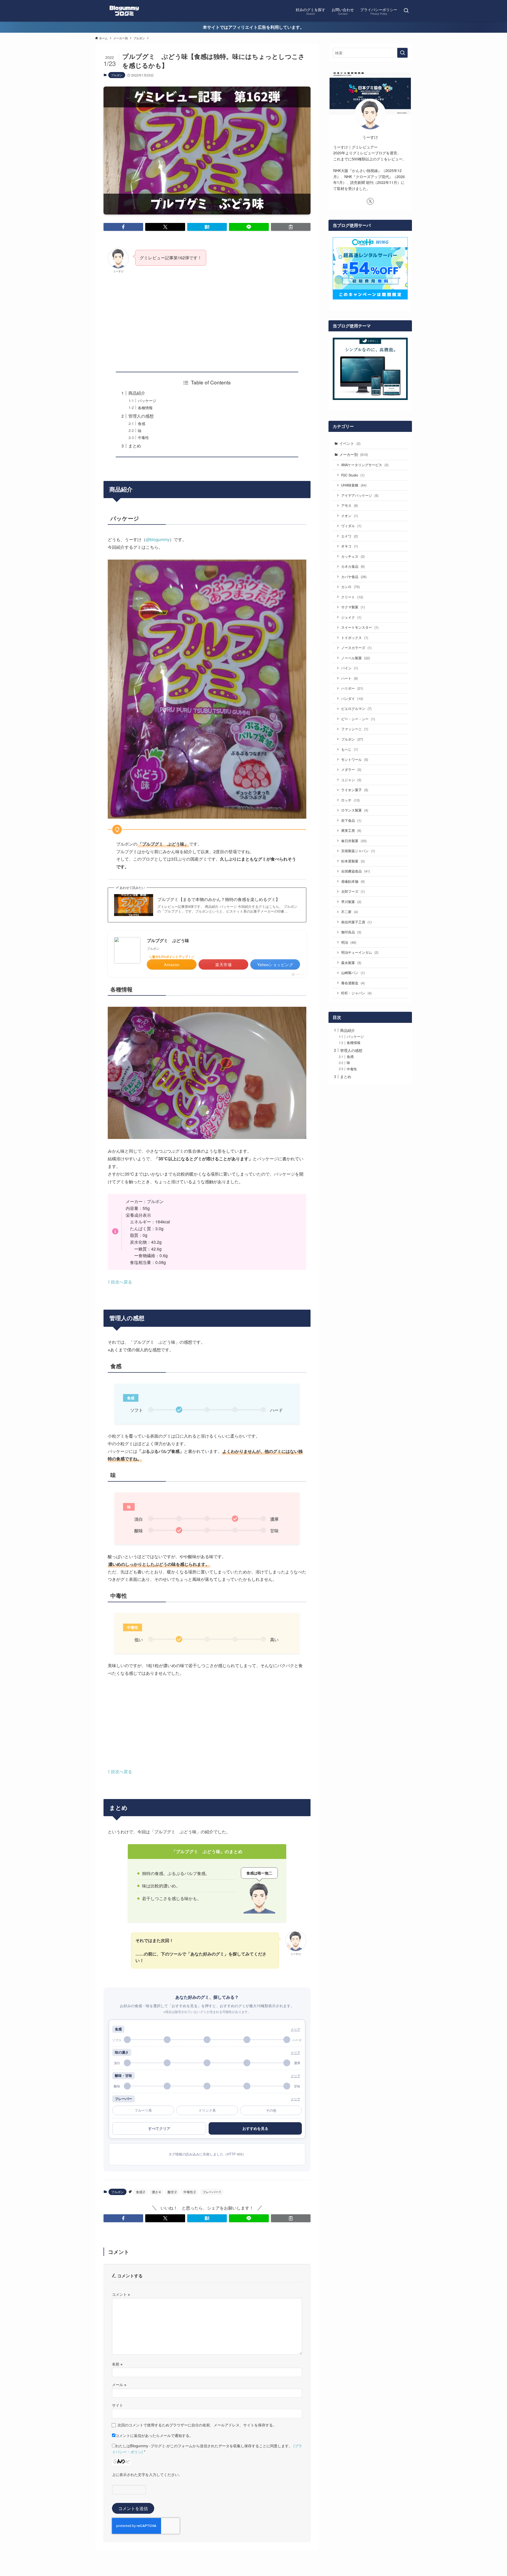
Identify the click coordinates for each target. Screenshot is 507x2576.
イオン (349, 516)
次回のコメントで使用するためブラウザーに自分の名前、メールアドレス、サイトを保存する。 (197, 2425)
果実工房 (351, 830)
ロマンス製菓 (355, 810)
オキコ (349, 546)
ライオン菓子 (355, 790)
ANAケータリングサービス (365, 465)
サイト (118, 2405)
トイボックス (355, 638)
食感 (142, 423)
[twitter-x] (370, 201)
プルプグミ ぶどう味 (168, 940)
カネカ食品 (353, 566)
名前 (117, 2364)
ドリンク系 (207, 2110)
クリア (295, 2029)
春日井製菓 (354, 841)
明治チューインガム (360, 952)
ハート (349, 678)
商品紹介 (137, 393)
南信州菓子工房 (356, 922)
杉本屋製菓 (353, 861)
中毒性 (143, 437)
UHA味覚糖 (354, 485)
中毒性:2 (190, 2192)
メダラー (351, 769)
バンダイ (352, 698)
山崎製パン (353, 973)
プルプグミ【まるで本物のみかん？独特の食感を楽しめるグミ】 (219, 899)
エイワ (349, 536)
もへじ (349, 749)
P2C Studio (353, 475)
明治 (349, 942)
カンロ (350, 587)
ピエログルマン (356, 709)
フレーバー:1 (212, 2192)
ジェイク (351, 617)
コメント (121, 2294)
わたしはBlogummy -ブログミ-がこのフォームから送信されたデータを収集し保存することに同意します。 (207, 2449)
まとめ (135, 446)
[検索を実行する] (402, 53)
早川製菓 (351, 902)
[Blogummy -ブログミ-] (124, 11)
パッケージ (147, 400)
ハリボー (352, 688)
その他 (271, 2110)
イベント (350, 443)
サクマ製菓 (353, 607)
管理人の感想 (141, 416)
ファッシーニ (355, 729)
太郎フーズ (353, 891)
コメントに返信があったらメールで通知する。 (154, 2435)
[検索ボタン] (406, 11)
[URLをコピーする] (291, 227)
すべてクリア (159, 2128)
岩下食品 (351, 820)
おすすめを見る (255, 2128)
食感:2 (140, 2192)
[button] (123, 227)
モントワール (355, 759)
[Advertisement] (207, 318)
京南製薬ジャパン (358, 851)
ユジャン (351, 780)
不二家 (349, 912)
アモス (349, 505)
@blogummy (158, 539)
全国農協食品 (356, 871)
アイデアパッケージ (360, 495)
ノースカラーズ (356, 648)
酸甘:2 (172, 2192)
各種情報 (145, 407)
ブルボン (117, 75)
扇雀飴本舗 (353, 881)
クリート (352, 597)
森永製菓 (351, 963)
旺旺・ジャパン (356, 993)
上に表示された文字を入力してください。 (147, 2474)
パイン (349, 668)
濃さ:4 (156, 2192)
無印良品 (351, 932)
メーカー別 (354, 454)
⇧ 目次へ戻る (120, 1282)
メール (119, 2384)
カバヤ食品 (354, 577)
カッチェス (353, 556)
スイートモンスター (360, 627)
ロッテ (350, 800)
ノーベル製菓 (356, 658)
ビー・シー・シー (358, 719)
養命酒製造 (353, 983)
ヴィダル (351, 526)
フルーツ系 (143, 2110)
